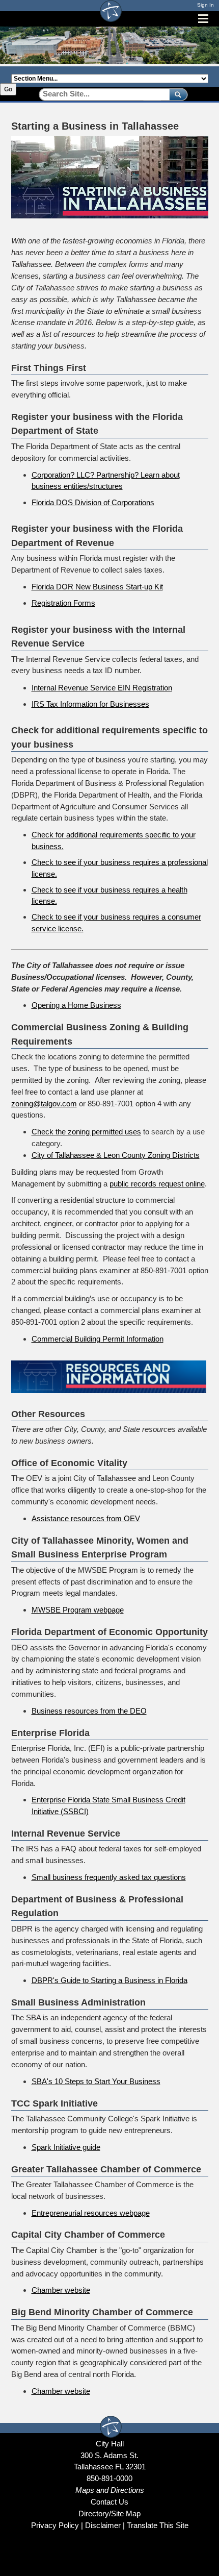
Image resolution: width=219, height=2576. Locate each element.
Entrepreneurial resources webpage (91, 2213)
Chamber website (61, 2290)
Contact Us (109, 2502)
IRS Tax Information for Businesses (90, 704)
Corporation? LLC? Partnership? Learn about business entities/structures (106, 481)
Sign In (206, 5)
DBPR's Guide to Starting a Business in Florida (109, 1980)
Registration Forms (63, 603)
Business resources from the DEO (89, 1711)
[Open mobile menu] (203, 19)
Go (8, 89)
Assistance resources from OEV (86, 1518)
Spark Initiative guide (66, 2147)
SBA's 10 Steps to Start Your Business (96, 2081)
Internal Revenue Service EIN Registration (102, 688)
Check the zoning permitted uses (86, 1132)
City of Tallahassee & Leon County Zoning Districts (116, 1155)
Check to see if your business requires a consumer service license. (116, 923)
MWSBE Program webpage (78, 1610)
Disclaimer (103, 2525)
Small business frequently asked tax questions (109, 1877)
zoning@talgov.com (44, 1104)
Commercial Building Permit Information (98, 1339)
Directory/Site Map (109, 2513)
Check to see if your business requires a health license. (109, 896)
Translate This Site (158, 2525)
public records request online (157, 1184)
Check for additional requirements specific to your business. (114, 840)
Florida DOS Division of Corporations (93, 502)
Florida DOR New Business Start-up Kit (97, 587)
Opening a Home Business (76, 1005)
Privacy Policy (55, 2525)
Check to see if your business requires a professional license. (120, 868)
